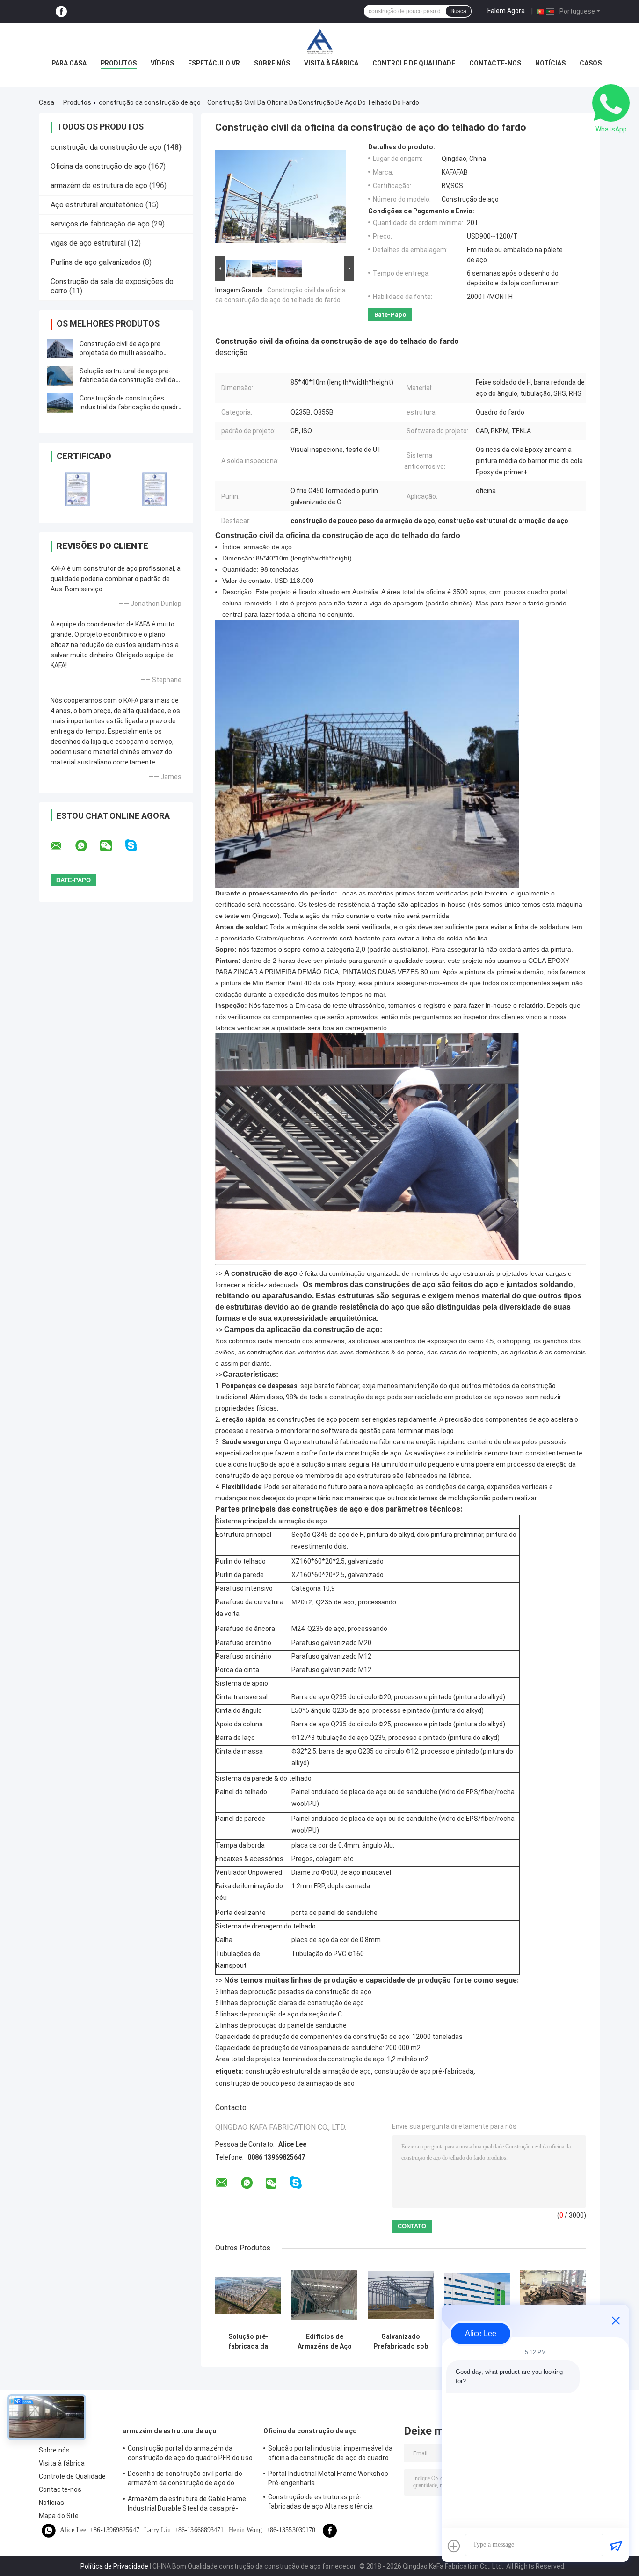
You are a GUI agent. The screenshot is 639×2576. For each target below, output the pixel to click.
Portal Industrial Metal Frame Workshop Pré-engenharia (328, 2478)
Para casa (69, 63)
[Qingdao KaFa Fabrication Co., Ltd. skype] (137, 846)
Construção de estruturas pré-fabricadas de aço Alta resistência (320, 2502)
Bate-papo (390, 315)
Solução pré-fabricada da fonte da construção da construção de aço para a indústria (248, 2342)
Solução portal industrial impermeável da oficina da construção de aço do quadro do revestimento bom (330, 2454)
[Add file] (454, 2546)
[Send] (616, 2546)
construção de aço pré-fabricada (424, 2071)
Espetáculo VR (214, 63)
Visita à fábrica (331, 63)
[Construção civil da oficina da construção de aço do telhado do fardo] (281, 198)
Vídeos (162, 63)
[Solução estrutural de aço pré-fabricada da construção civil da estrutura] (60, 376)
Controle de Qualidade (414, 63)
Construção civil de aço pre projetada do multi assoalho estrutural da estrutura (121, 353)
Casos (591, 63)
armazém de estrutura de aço (99, 186)
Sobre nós (272, 63)
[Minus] (616, 2321)
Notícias (550, 63)
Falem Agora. (507, 11)
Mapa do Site (59, 2516)
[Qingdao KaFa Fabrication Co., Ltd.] (319, 42)
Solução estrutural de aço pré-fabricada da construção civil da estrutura (127, 380)
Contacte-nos (495, 63)
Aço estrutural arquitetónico (97, 205)
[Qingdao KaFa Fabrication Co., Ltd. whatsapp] (87, 846)
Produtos (119, 63)
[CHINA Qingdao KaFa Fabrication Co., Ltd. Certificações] (77, 489)
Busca (458, 11)
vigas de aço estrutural (88, 243)
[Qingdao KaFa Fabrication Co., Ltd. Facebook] (61, 11)
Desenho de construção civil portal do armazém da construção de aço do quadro (185, 2480)
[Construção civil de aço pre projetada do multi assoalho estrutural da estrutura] (60, 349)
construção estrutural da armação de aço (308, 2071)
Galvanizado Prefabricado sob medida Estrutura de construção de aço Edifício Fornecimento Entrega (401, 2342)
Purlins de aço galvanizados (96, 262)
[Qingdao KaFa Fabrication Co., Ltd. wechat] (112, 846)
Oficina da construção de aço (98, 166)
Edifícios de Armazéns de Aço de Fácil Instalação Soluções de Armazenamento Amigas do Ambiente (325, 2342)
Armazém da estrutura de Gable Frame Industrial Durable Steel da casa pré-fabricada (187, 2505)
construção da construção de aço (150, 102)
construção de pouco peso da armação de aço (285, 2083)
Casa (47, 102)
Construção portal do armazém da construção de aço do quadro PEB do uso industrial (190, 2454)
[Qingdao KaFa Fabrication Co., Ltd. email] (62, 846)
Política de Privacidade (114, 2566)
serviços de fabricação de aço (100, 224)
